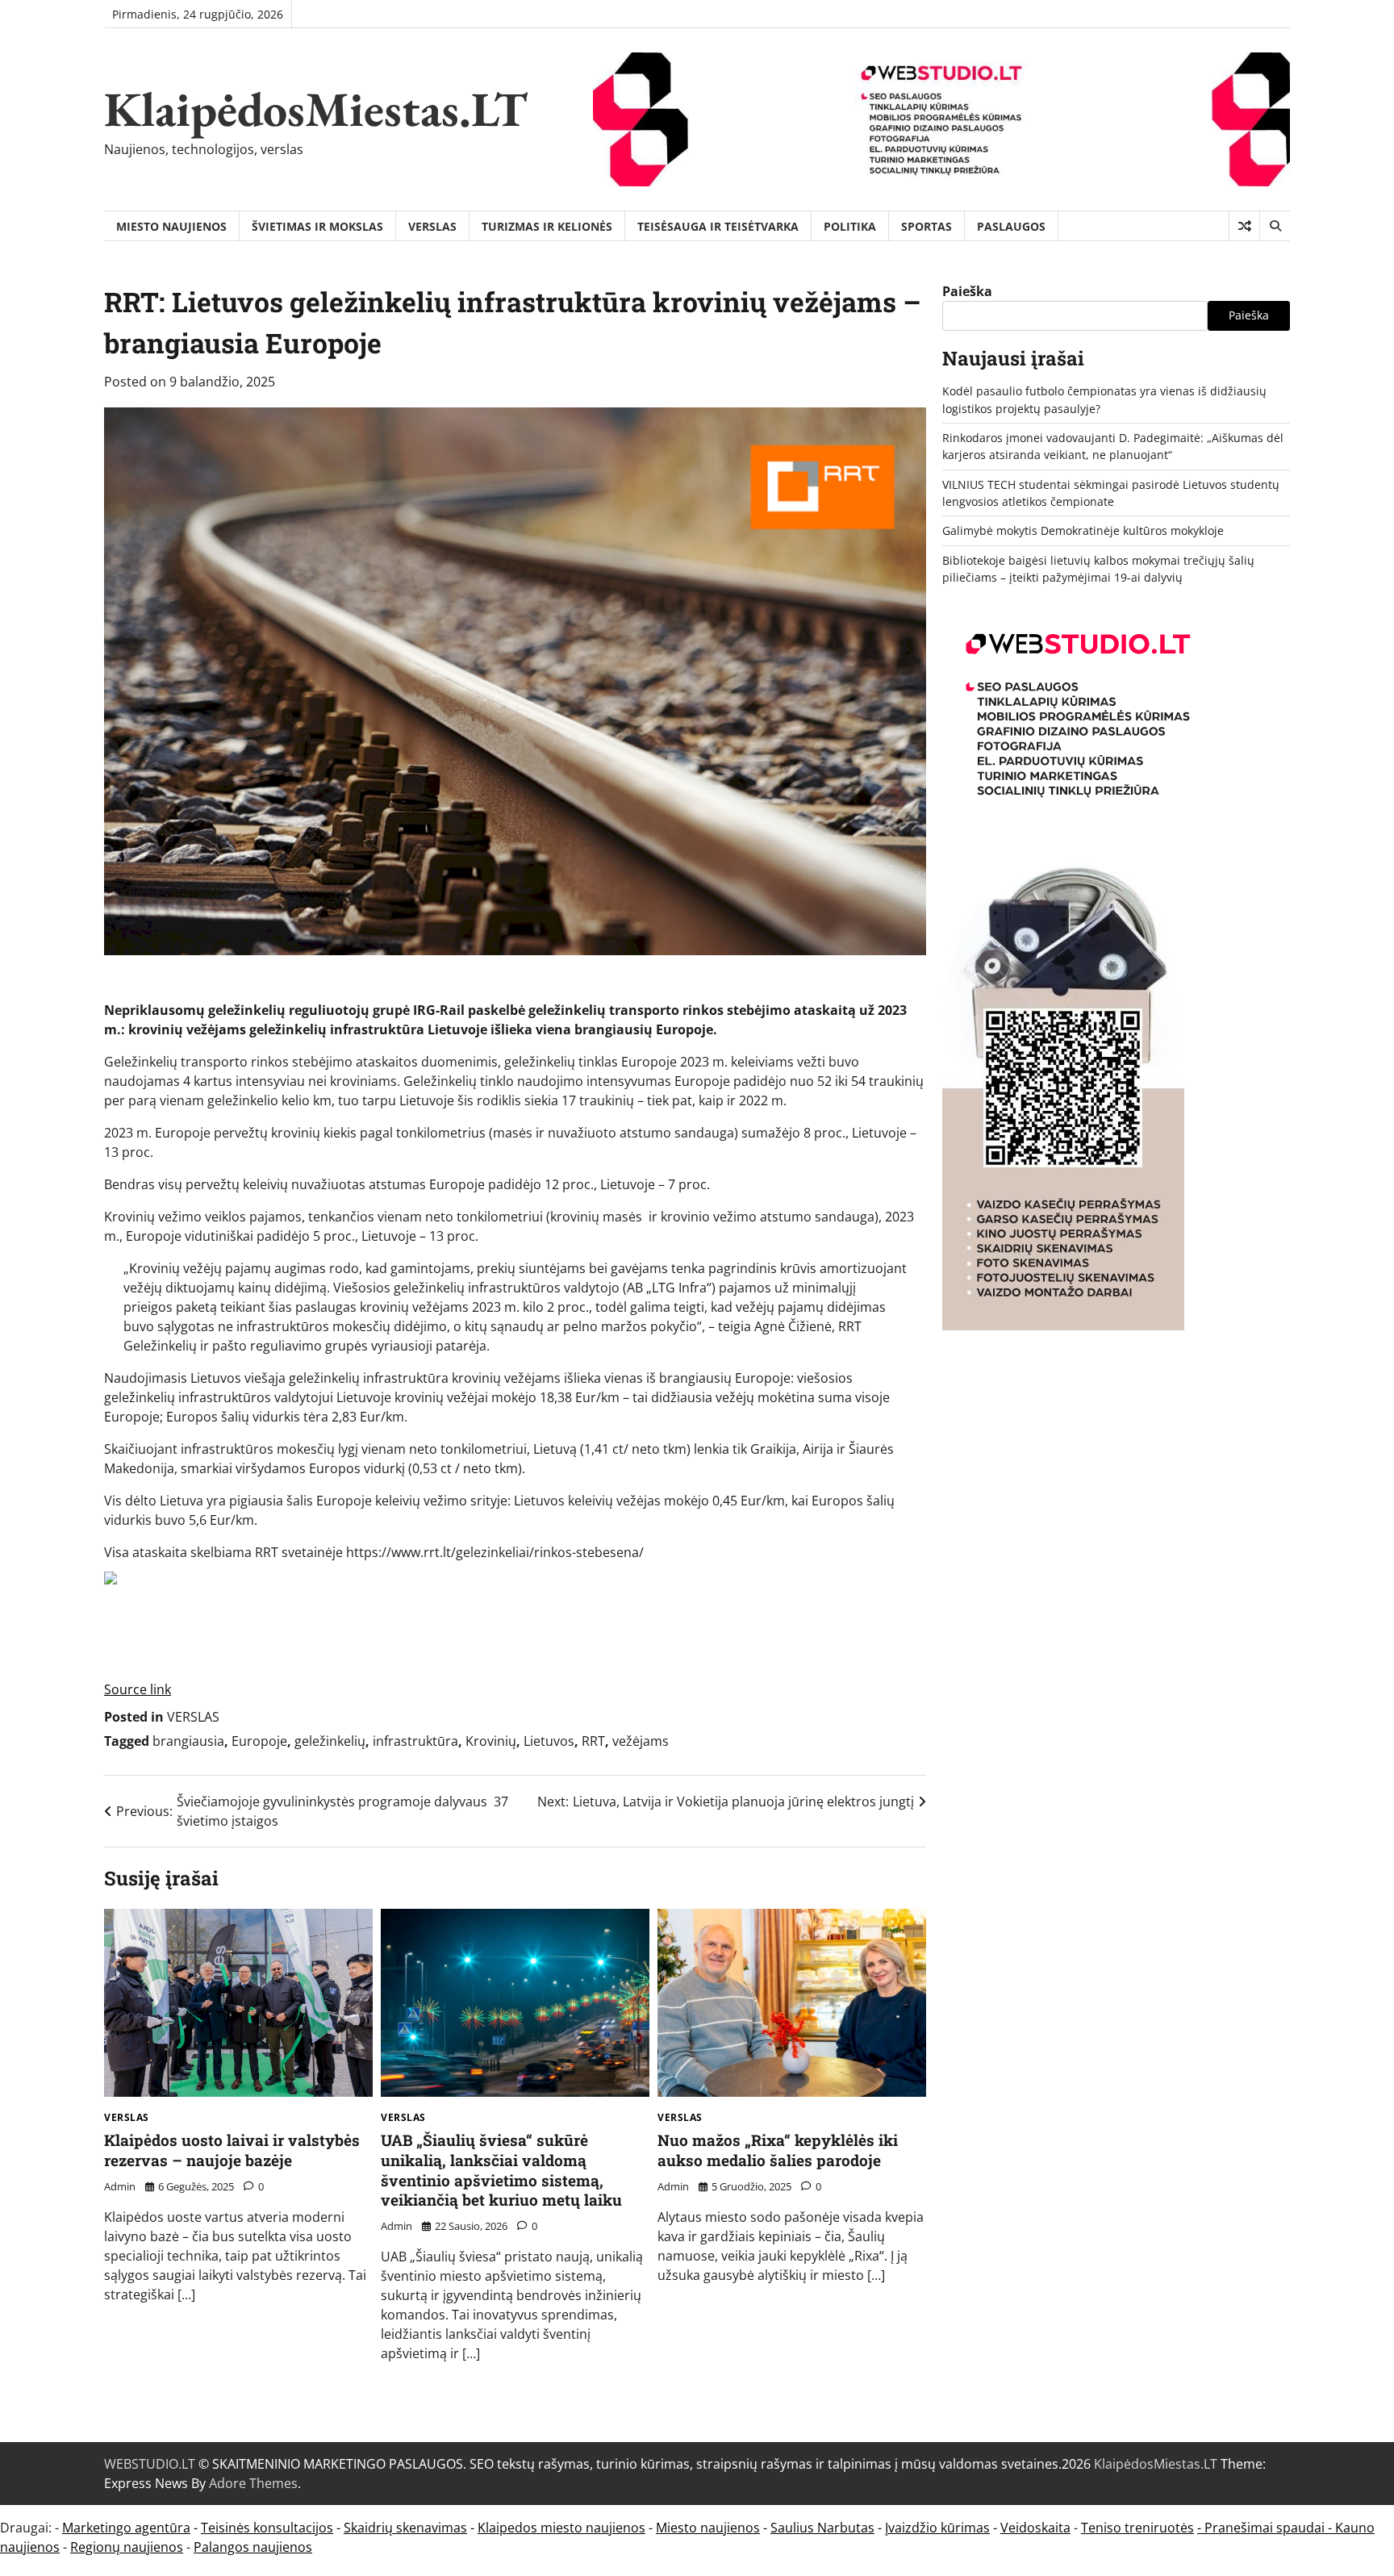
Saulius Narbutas (822, 2528)
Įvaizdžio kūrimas (937, 2528)
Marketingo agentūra (126, 2528)
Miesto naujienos (708, 2528)
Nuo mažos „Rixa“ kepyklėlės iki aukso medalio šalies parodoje (778, 2150)
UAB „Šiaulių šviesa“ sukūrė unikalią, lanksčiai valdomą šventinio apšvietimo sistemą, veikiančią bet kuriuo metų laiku (501, 2170)
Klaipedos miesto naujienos (561, 2528)
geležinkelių (330, 1741)
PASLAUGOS (1011, 226)
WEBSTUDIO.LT (150, 2464)
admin (120, 2186)
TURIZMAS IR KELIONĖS (547, 226)
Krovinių (491, 1741)
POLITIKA (850, 226)
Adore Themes (253, 2483)
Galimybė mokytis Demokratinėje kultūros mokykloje (1083, 530)
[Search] (1275, 226)
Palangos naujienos (253, 2547)
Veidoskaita (1035, 2528)
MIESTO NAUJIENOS (171, 226)
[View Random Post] (1244, 226)
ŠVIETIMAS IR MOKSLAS (317, 226)
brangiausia (188, 1741)
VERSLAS (432, 226)
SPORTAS (927, 226)
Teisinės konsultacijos (267, 2528)
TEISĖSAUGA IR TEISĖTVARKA (718, 226)
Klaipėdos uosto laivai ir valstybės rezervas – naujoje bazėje (232, 2150)
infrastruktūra (415, 1741)
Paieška (967, 291)
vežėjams (641, 1741)
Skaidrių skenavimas (405, 2528)
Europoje (259, 1741)
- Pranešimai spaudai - (1266, 2528)
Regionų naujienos (127, 2547)
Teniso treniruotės (1137, 2528)
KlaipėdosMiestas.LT (316, 109)
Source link (138, 1689)
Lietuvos (549, 1741)
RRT (593, 1741)
